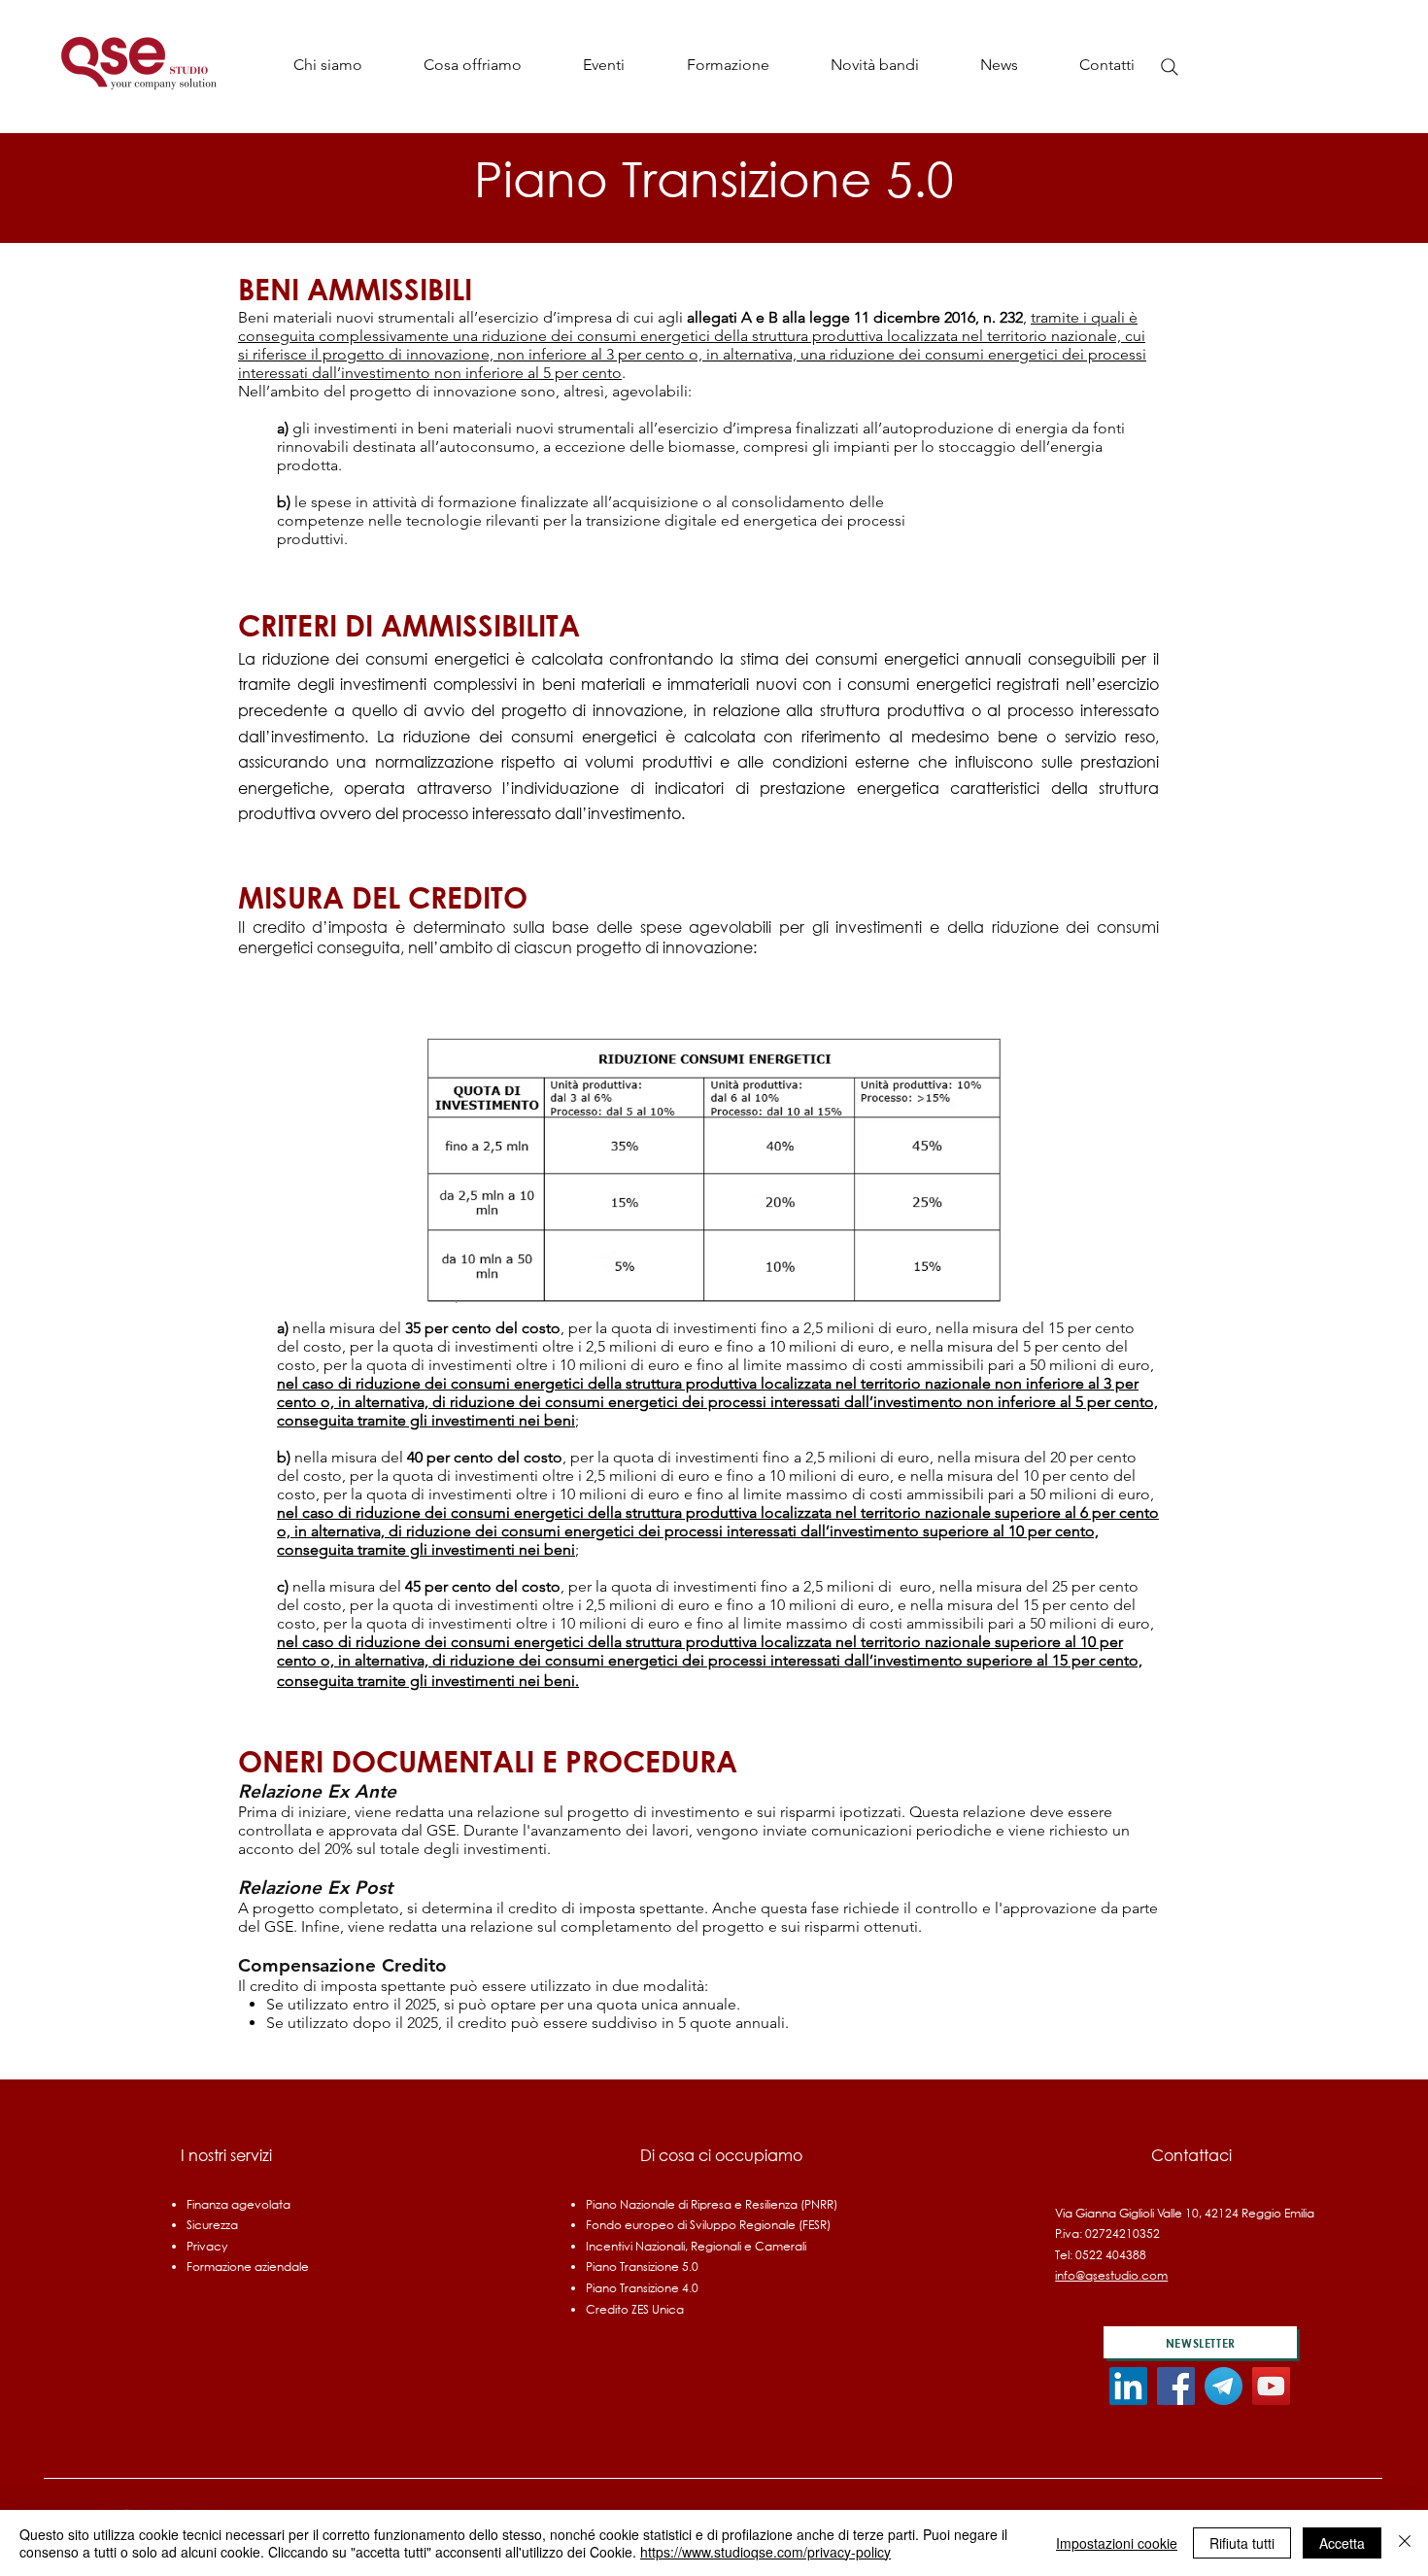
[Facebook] (1176, 2386)
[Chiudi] (1405, 2543)
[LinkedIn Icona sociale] (1128, 2386)
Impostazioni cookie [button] (1117, 2543)
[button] (472, 65)
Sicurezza (212, 2225)
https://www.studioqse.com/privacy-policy (765, 2552)
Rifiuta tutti (1242, 2543)
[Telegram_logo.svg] (1224, 2386)
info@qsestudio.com (1111, 2275)
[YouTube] (1271, 2386)
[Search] (1170, 67)
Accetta (1342, 2543)
